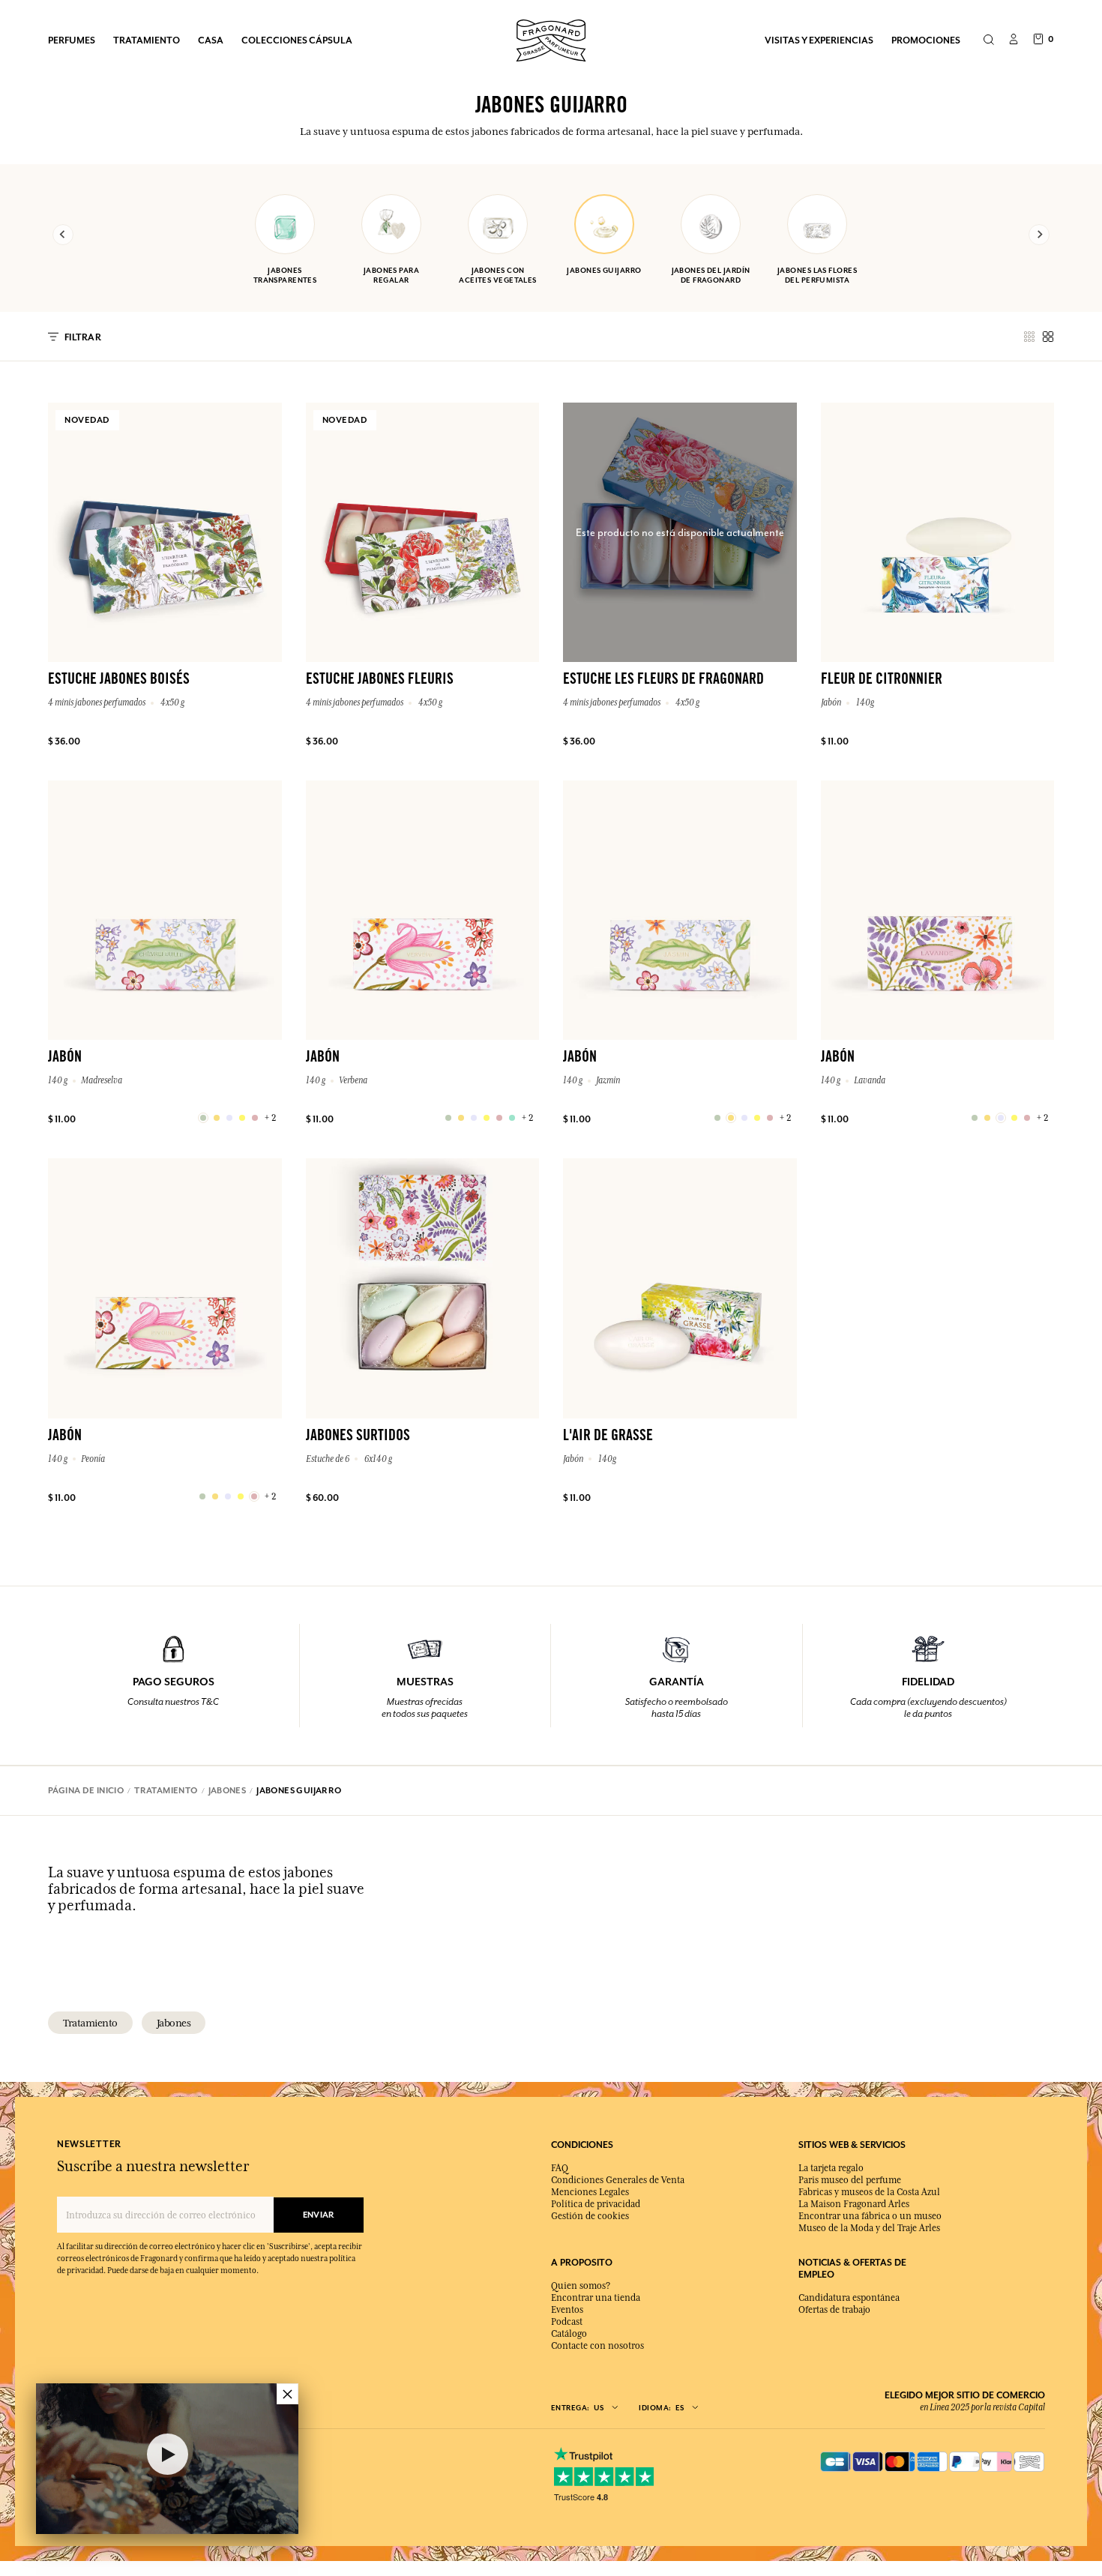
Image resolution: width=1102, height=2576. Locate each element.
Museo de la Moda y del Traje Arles (869, 2228)
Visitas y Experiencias (819, 40)
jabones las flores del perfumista (817, 275)
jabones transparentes (285, 275)
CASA (211, 40)
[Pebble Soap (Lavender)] (975, 1118)
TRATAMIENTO (147, 40)
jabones (174, 2023)
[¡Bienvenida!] (551, 39)
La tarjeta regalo (831, 2168)
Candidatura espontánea (849, 2298)
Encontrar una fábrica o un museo (870, 2216)
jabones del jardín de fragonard (711, 275)
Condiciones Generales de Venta (618, 2180)
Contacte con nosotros (597, 2346)
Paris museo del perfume (850, 2180)
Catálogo (569, 2334)
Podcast (567, 2322)
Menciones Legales (590, 2192)
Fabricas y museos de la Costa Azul (869, 2192)
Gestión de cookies (590, 2216)
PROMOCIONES (926, 40)
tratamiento (90, 2023)
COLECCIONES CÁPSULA (297, 40)
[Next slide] (1039, 235)
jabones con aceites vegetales (497, 275)
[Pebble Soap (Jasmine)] (717, 1118)
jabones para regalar (391, 275)
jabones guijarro (604, 270)
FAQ (560, 2168)
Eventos (567, 2310)
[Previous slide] (63, 235)
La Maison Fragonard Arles (854, 2204)
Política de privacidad (596, 2204)
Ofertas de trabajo (834, 2310)
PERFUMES (72, 40)
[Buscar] (988, 40)
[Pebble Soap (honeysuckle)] (203, 1118)
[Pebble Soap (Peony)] (202, 1496)
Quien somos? (581, 2286)
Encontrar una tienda (596, 2298)
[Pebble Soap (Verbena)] (448, 1118)
